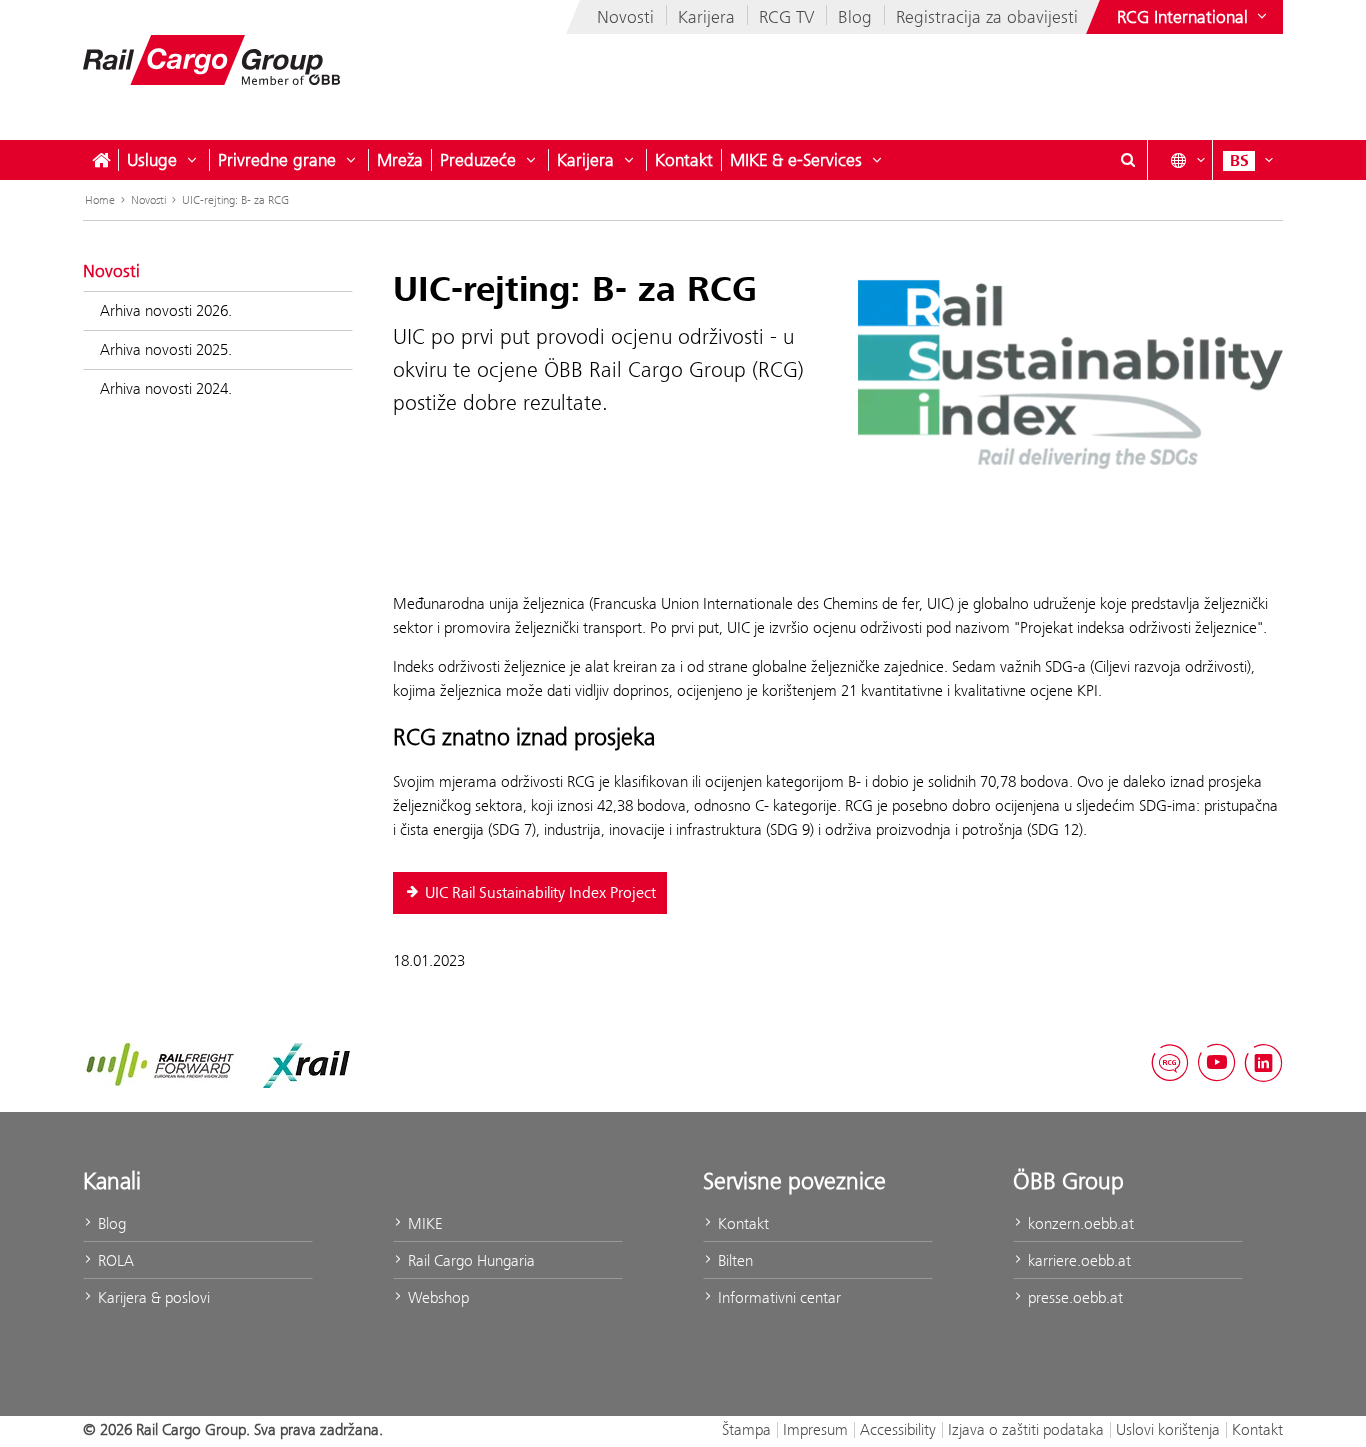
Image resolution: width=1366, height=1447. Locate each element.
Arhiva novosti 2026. (166, 310)
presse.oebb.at (1073, 1297)
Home (100, 200)
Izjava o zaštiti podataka (1026, 1429)
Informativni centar (777, 1297)
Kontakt (684, 160)
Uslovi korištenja (1168, 1429)
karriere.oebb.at (1077, 1260)
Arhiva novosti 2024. (166, 388)
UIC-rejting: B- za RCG (235, 200)
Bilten (733, 1260)
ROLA (114, 1260)
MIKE (423, 1223)
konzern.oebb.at (1079, 1223)
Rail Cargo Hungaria (469, 1260)
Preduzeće (478, 160)
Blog (855, 17)
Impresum (815, 1429)
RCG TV (786, 17)
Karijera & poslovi (152, 1297)
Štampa (746, 1429)
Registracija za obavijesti (987, 17)
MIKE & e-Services (796, 160)
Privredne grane (277, 160)
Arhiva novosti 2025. (166, 349)
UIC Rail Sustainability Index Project (540, 893)
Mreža (400, 160)
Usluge (152, 160)
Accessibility (898, 1429)
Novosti (625, 17)
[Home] (101, 160)
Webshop (436, 1297)
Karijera (706, 17)
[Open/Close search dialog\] (1128, 160)
